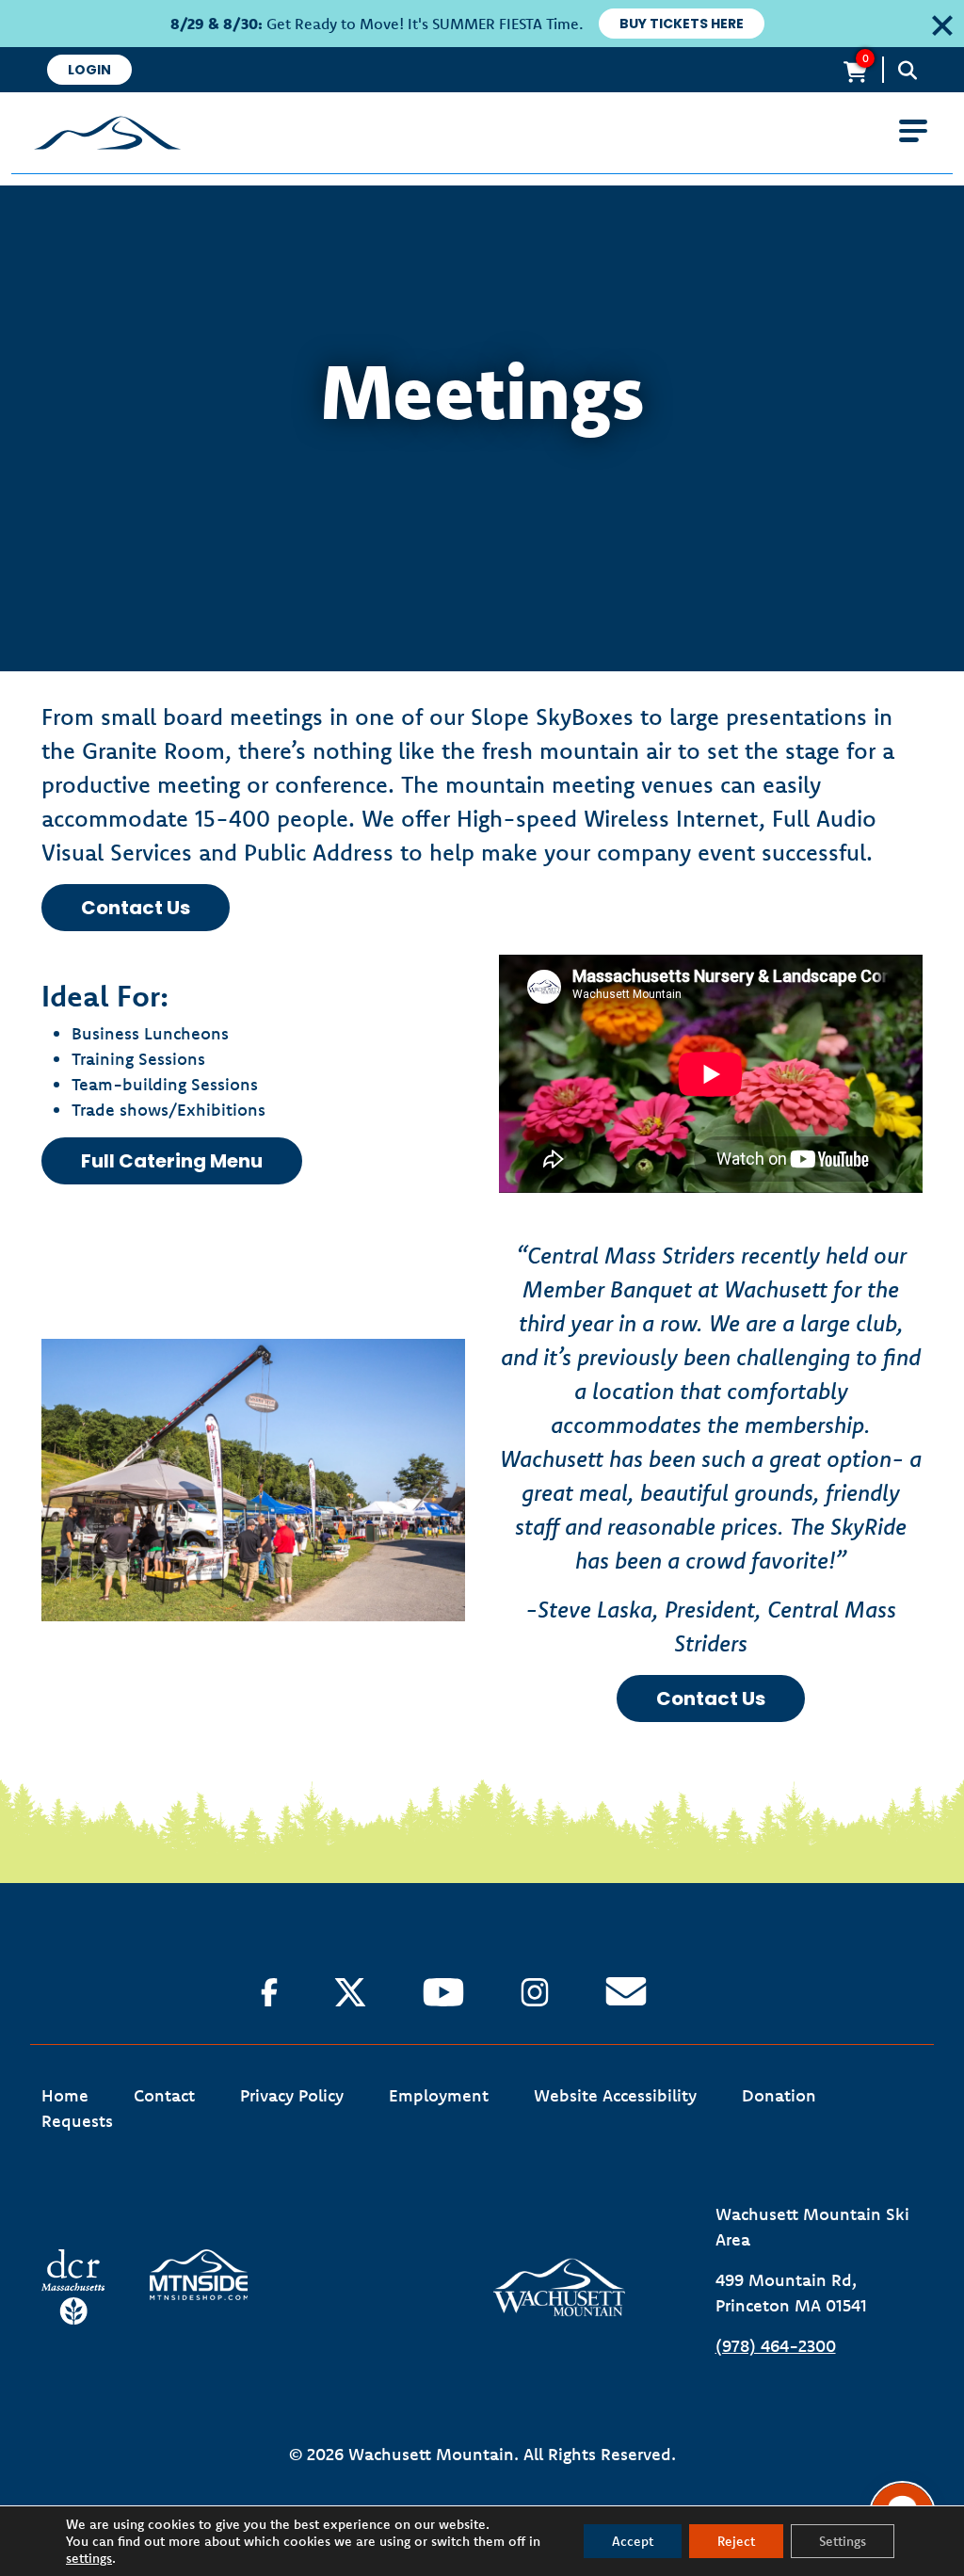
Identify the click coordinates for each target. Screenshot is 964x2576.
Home (65, 2095)
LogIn (89, 70)
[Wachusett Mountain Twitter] (350, 1992)
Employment (439, 2095)
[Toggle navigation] (913, 131)
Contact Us (136, 908)
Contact (164, 2095)
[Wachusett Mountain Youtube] (443, 1992)
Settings (843, 2541)
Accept (633, 2541)
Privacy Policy (292, 2095)
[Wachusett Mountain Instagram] (535, 1992)
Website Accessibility (615, 2095)
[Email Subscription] (626, 1992)
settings (89, 2558)
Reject (736, 2541)
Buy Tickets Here (682, 24)
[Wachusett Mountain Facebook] (269, 1992)
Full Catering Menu (172, 1161)
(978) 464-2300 (776, 2346)
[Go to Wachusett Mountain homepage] (482, 133)
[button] (938, 23)
